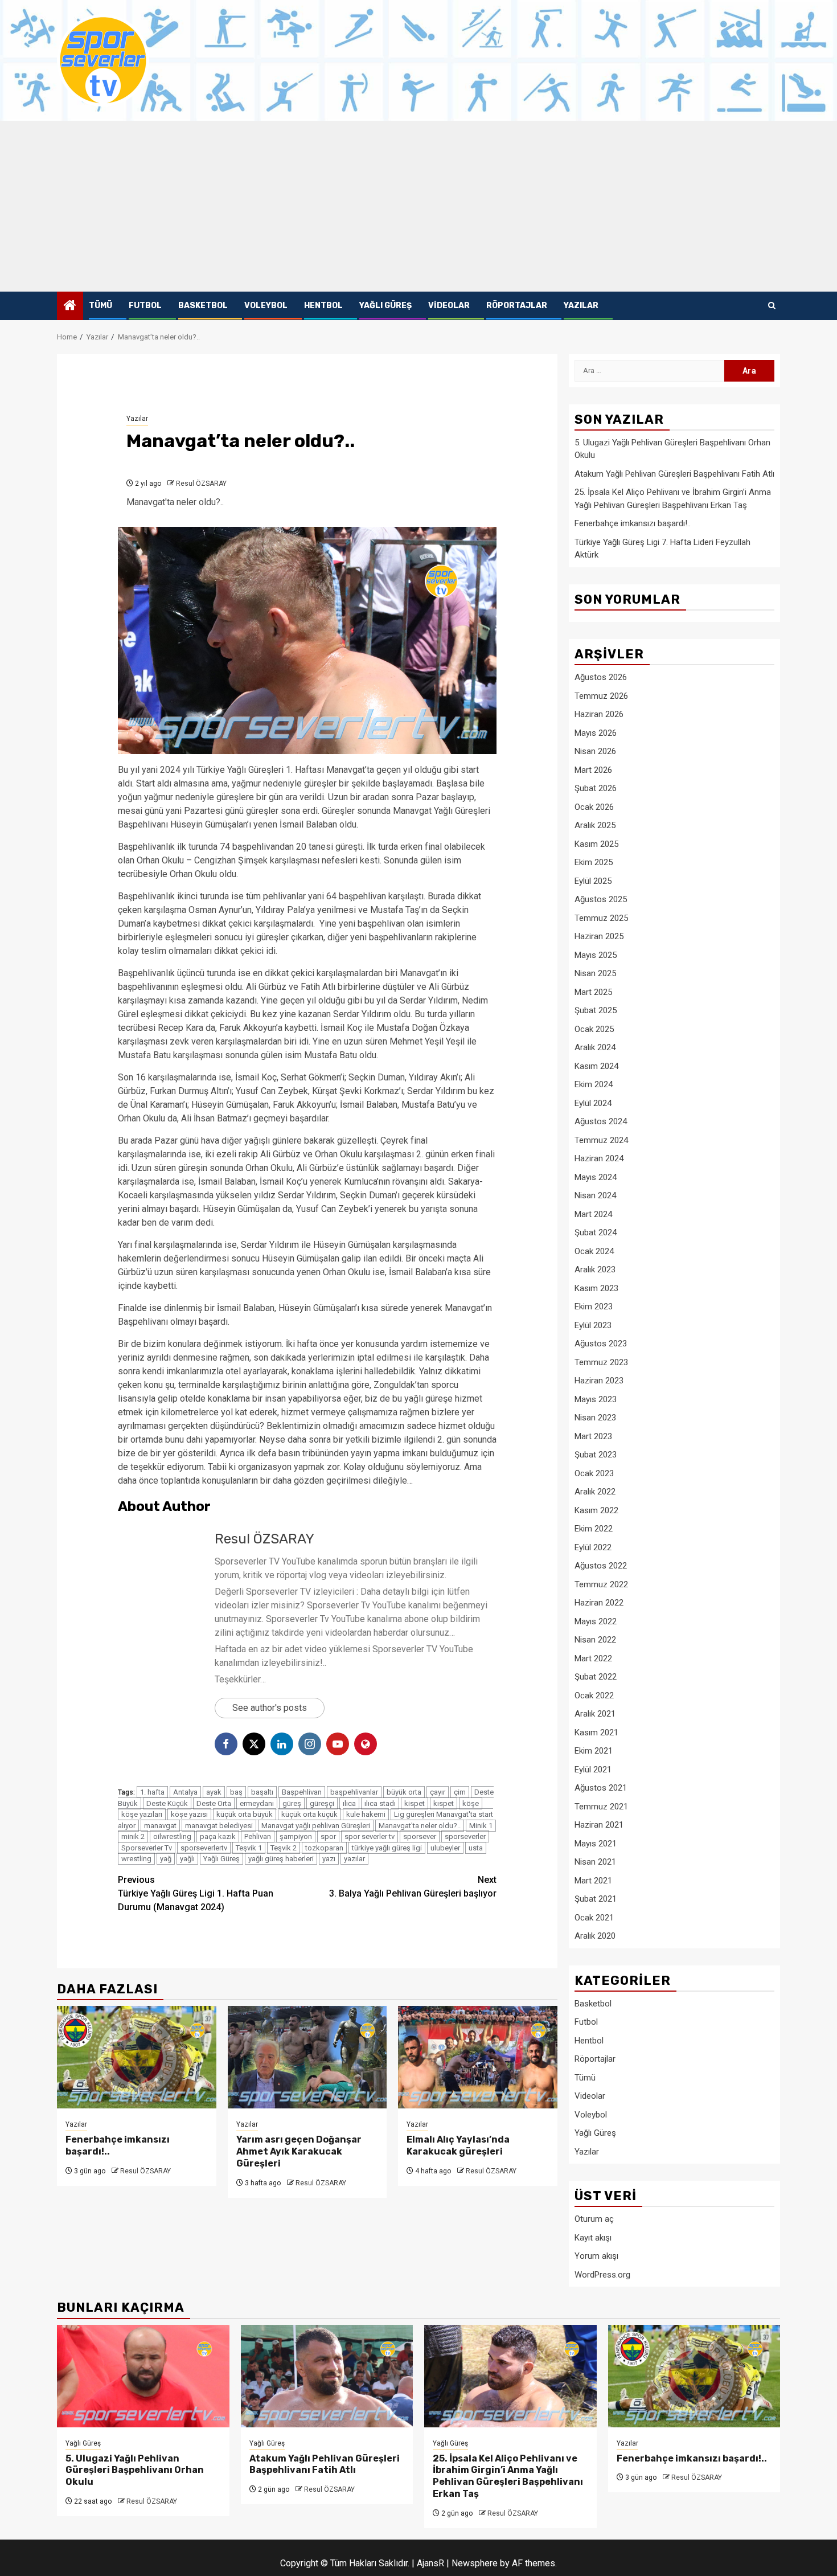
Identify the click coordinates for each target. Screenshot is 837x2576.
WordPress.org (602, 2275)
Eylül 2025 (593, 881)
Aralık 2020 (595, 1936)
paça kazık (218, 1836)
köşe (471, 1803)
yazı (329, 1859)
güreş (292, 1803)
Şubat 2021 (596, 1899)
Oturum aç (594, 2219)
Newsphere (475, 2563)
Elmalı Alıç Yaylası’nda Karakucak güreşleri (458, 2145)
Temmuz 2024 (601, 1140)
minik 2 (133, 1836)
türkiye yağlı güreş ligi (387, 1848)
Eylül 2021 (593, 1770)
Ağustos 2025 (601, 899)
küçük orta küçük (309, 1814)
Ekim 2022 (594, 1529)
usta (476, 1848)
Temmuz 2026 (601, 696)
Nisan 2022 (595, 1640)
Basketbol (203, 306)
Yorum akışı (596, 2256)
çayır (438, 1792)
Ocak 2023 (594, 1473)
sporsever (420, 1836)
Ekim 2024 (594, 1084)
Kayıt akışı (593, 2238)
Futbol (145, 306)
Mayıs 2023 (596, 1399)
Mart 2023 (593, 1436)
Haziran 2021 (599, 1825)
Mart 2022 (593, 1658)
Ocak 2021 (594, 1918)
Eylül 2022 (593, 1547)
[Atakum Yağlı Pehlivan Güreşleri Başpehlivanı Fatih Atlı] (327, 2376)
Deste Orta (214, 1803)
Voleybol (266, 306)
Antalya (185, 1792)
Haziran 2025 (599, 936)
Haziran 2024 (599, 1158)
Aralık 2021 (595, 1714)
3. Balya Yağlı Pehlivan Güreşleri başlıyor (413, 1887)
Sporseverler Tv (147, 1848)
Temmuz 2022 (601, 1584)
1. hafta (152, 1792)
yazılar (354, 1859)
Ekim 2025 (594, 862)
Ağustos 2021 (601, 1788)
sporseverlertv (204, 1848)
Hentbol (323, 306)
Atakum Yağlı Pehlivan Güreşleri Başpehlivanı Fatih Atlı (674, 474)
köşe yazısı (189, 1814)
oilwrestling (172, 1836)
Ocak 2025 (594, 1029)
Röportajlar (517, 306)
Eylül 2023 (593, 1325)
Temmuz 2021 (601, 1807)
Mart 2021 (593, 1881)
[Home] (70, 306)
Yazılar (581, 306)
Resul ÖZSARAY (201, 484)
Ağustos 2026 (601, 677)
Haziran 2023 (599, 1381)
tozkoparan (324, 1848)
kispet (415, 1803)
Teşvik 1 (249, 1848)
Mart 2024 (593, 1214)
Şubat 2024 (596, 1232)
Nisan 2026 (595, 751)
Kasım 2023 (596, 1288)
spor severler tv (370, 1836)
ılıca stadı (380, 1803)
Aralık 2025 (595, 825)
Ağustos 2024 (601, 1121)
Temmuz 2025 (601, 918)
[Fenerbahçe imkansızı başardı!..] (137, 2057)
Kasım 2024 (596, 1066)
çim (460, 1792)
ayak (214, 1792)
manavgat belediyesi (219, 1826)
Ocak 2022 (594, 1696)
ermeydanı (257, 1803)
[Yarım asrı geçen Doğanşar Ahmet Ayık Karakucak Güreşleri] (307, 2057)
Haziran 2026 (599, 714)
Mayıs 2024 (596, 1177)
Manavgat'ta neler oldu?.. (420, 1826)
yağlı (187, 1859)
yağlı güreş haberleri (281, 1859)
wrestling (136, 1859)
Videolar (449, 306)
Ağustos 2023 (601, 1344)
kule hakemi (366, 1814)
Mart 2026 (593, 770)
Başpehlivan (302, 1792)
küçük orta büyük (245, 1814)
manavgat (160, 1826)
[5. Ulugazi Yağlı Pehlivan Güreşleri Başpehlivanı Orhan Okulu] (143, 2376)
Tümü (100, 306)
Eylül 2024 (593, 1103)
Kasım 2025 (596, 844)
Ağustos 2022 (601, 1566)
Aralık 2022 (595, 1492)
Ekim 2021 (594, 1751)
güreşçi (322, 1803)
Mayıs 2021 (596, 1844)
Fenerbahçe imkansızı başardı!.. (633, 523)
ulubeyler (445, 1848)
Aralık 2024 (595, 1047)
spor (328, 1836)
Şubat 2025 (596, 1010)
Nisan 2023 (595, 1418)
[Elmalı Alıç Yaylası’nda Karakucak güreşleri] (478, 2057)
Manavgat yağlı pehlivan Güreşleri (316, 1826)
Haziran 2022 (599, 1603)
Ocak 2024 (594, 1251)
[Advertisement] (419, 206)
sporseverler (465, 1836)
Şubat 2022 (596, 1677)
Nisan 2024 (595, 1195)
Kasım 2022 (596, 1510)
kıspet (444, 1803)
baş (236, 1792)
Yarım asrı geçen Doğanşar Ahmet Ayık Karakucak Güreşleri (299, 2151)
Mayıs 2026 (596, 733)
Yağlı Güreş (385, 306)
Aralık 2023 (595, 1269)
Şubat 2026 (596, 788)
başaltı (262, 1792)
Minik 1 (481, 1826)
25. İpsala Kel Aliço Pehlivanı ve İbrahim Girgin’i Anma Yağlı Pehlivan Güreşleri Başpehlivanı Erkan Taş (508, 2476)
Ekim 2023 (594, 1307)
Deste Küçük (167, 1803)
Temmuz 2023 (601, 1362)
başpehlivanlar (354, 1792)
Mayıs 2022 (596, 1621)
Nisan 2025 (595, 973)
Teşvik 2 (284, 1848)
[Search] (772, 306)
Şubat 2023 (596, 1455)
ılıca (349, 1803)
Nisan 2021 (595, 1862)
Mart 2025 (593, 992)
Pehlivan (258, 1836)
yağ (166, 1859)
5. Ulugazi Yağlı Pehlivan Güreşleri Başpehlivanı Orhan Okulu (135, 2470)
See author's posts (270, 1708)
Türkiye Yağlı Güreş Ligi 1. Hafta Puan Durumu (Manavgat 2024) (196, 1893)
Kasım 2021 (596, 1733)
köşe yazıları (142, 1814)
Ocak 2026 (594, 807)
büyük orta (404, 1792)
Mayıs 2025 (596, 955)
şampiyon (296, 1836)
